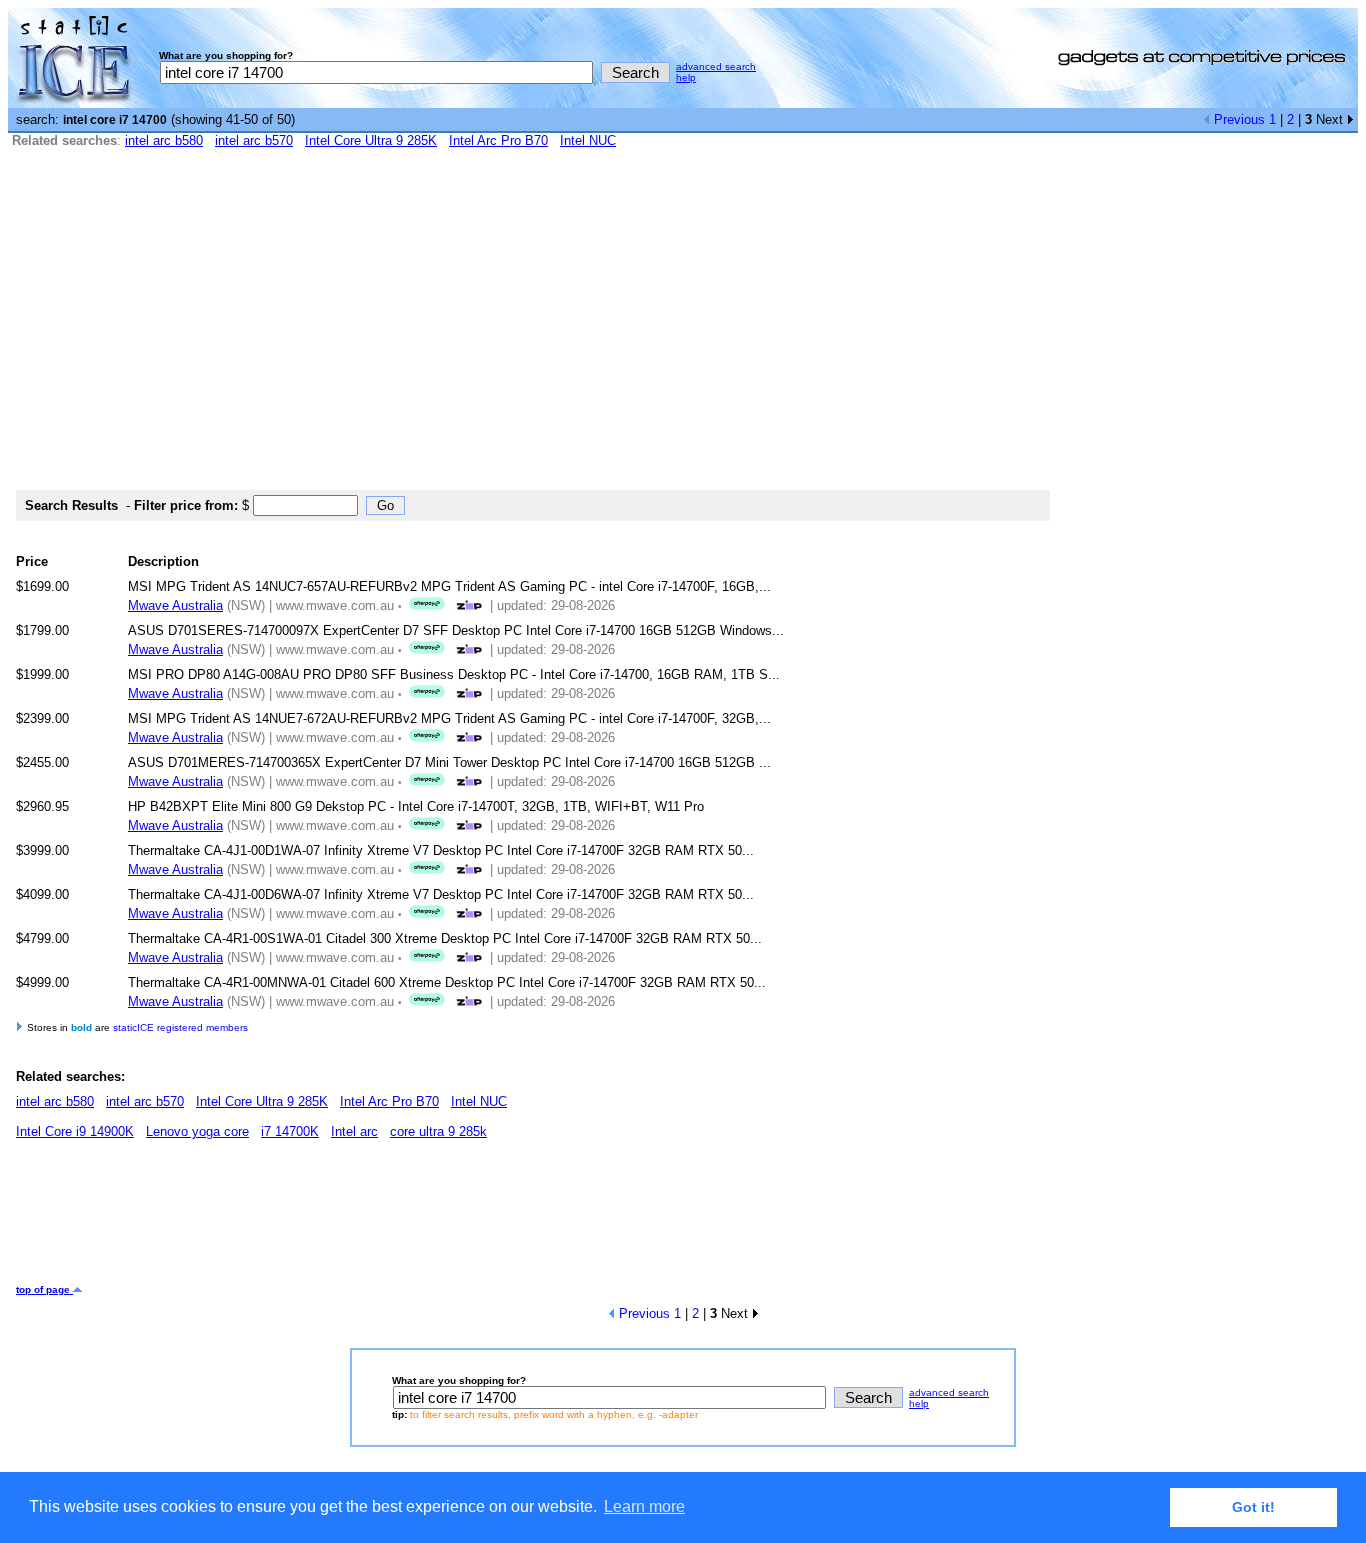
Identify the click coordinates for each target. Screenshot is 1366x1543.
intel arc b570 (254, 140)
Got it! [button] (1253, 1507)
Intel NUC (588, 140)
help (686, 77)
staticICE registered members (180, 1027)
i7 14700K (290, 1131)
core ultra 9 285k (438, 1131)
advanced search (716, 66)
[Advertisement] (683, 328)
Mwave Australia (175, 605)
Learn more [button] (644, 1506)
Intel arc (354, 1131)
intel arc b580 (164, 140)
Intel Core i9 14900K (75, 1131)
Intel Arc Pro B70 (498, 140)
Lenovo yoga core (197, 1131)
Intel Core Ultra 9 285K (371, 140)
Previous (1237, 119)
